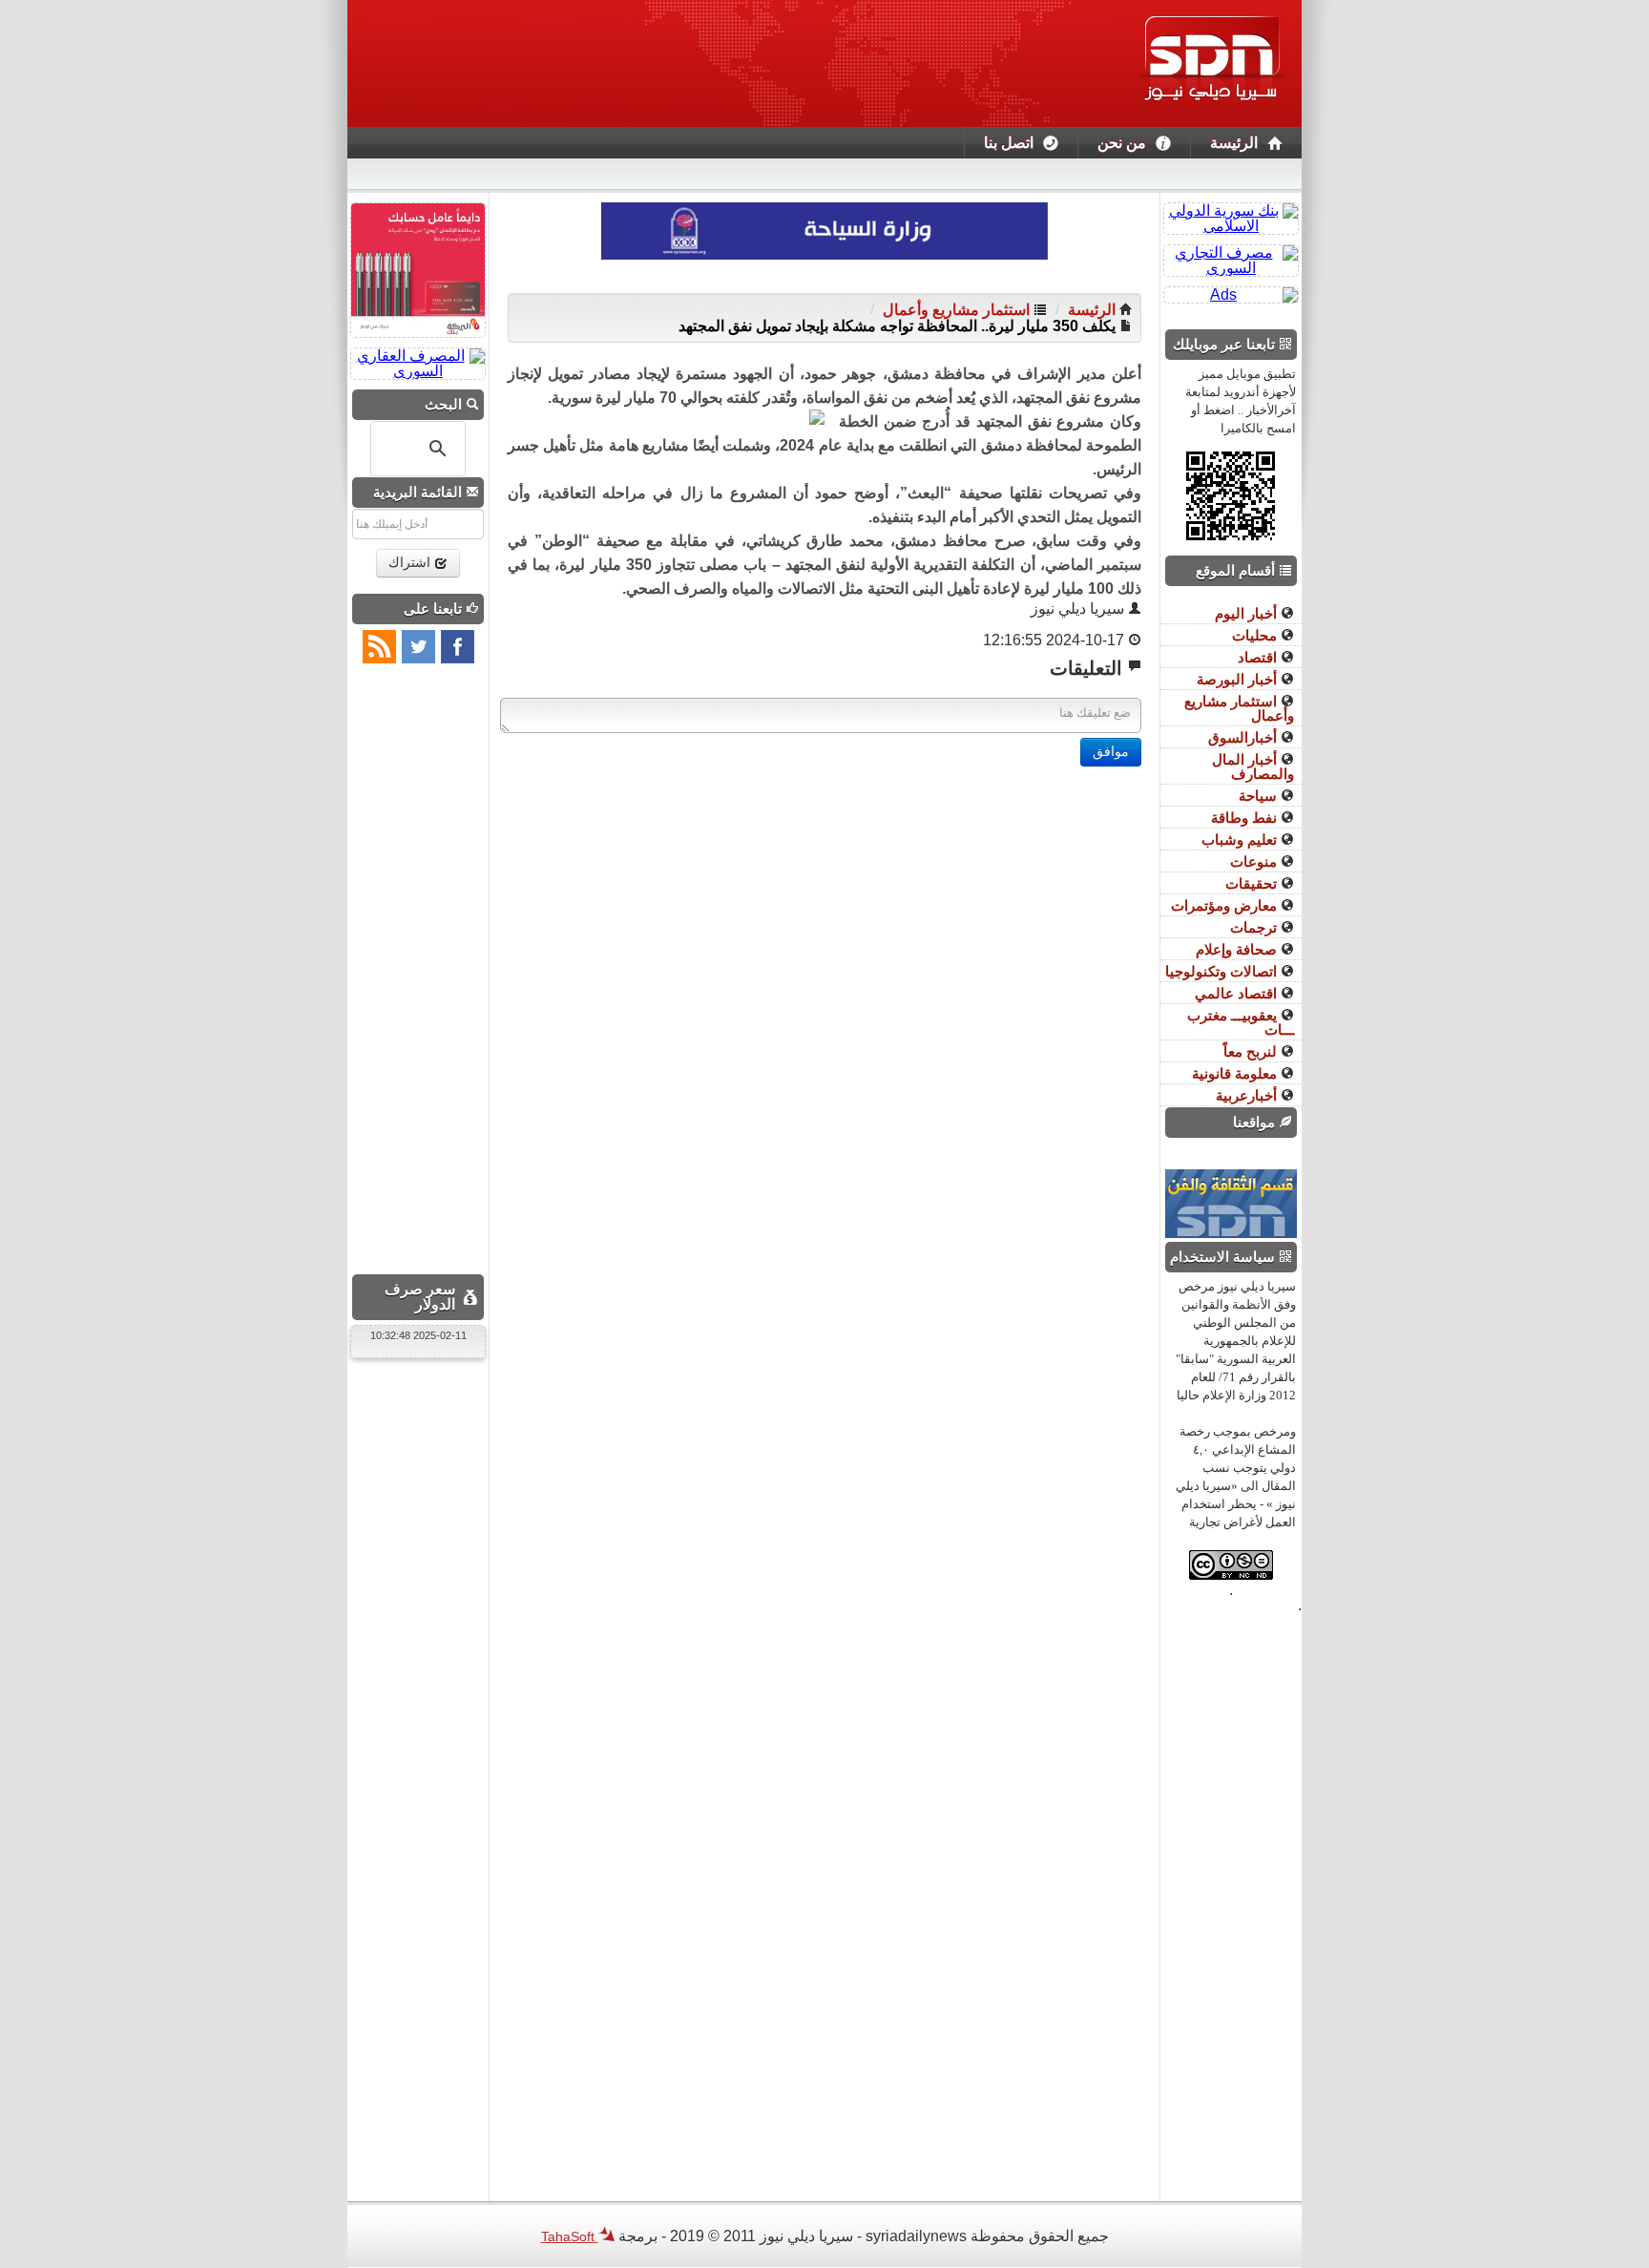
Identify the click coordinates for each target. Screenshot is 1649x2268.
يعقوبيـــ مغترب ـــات (1241, 1022)
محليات (1256, 635)
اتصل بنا (1009, 143)
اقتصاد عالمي (1238, 993)
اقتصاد (1259, 657)
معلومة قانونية (1236, 1073)
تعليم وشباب (1241, 840)
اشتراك (411, 563)
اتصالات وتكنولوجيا (1223, 971)
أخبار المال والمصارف (1253, 766)
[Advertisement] (824, 900)
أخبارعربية (1248, 1095)
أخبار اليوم (1248, 613)
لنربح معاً (1252, 1051)
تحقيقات (1253, 883)
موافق (1111, 752)
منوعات (1255, 861)
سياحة (1260, 796)
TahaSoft (570, 2236)
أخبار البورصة (1239, 679)
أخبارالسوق (1244, 737)
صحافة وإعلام (1238, 949)
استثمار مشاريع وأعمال (956, 310)
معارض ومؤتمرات (1226, 905)
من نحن (1122, 143)
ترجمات (1255, 927)
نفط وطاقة (1246, 818)
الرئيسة (1234, 143)
